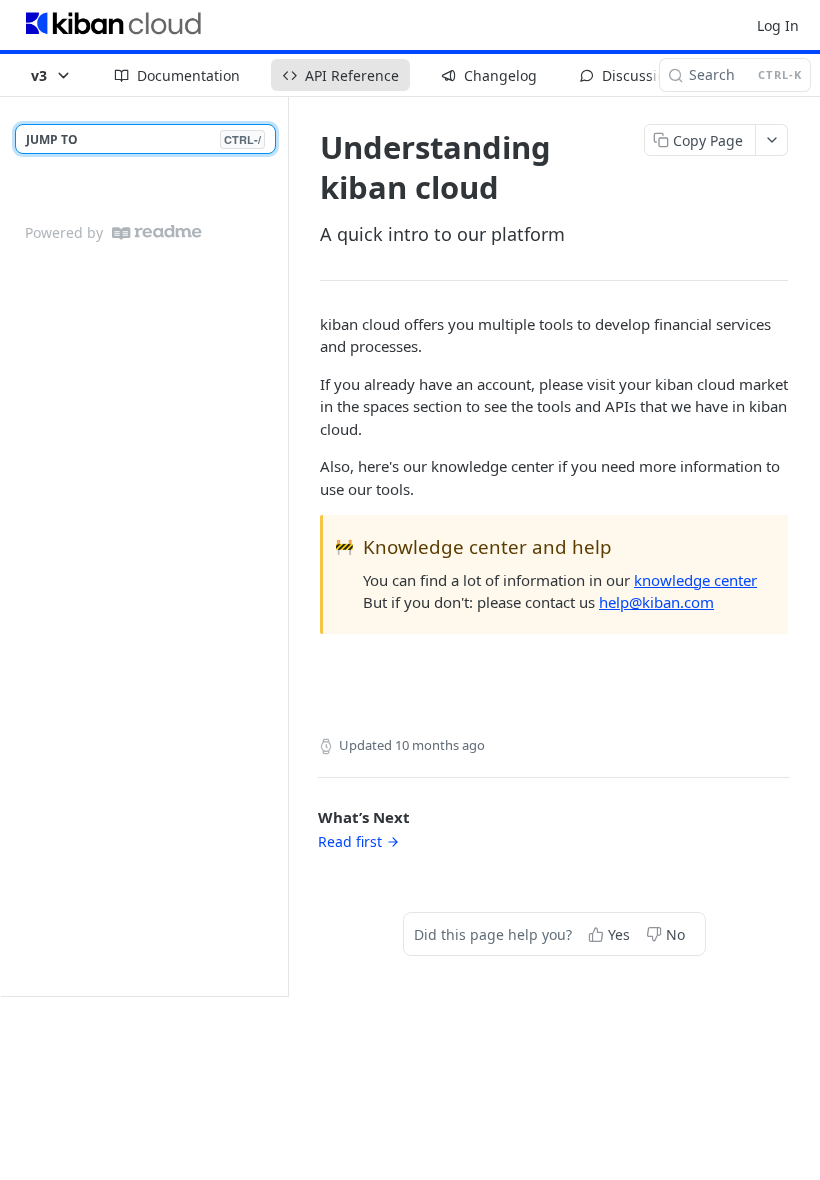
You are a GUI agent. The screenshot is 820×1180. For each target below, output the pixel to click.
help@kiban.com (656, 602)
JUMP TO (143, 139)
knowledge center (695, 580)
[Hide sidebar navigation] (284, 546)
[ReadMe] (157, 232)
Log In (778, 25)
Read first (350, 841)
